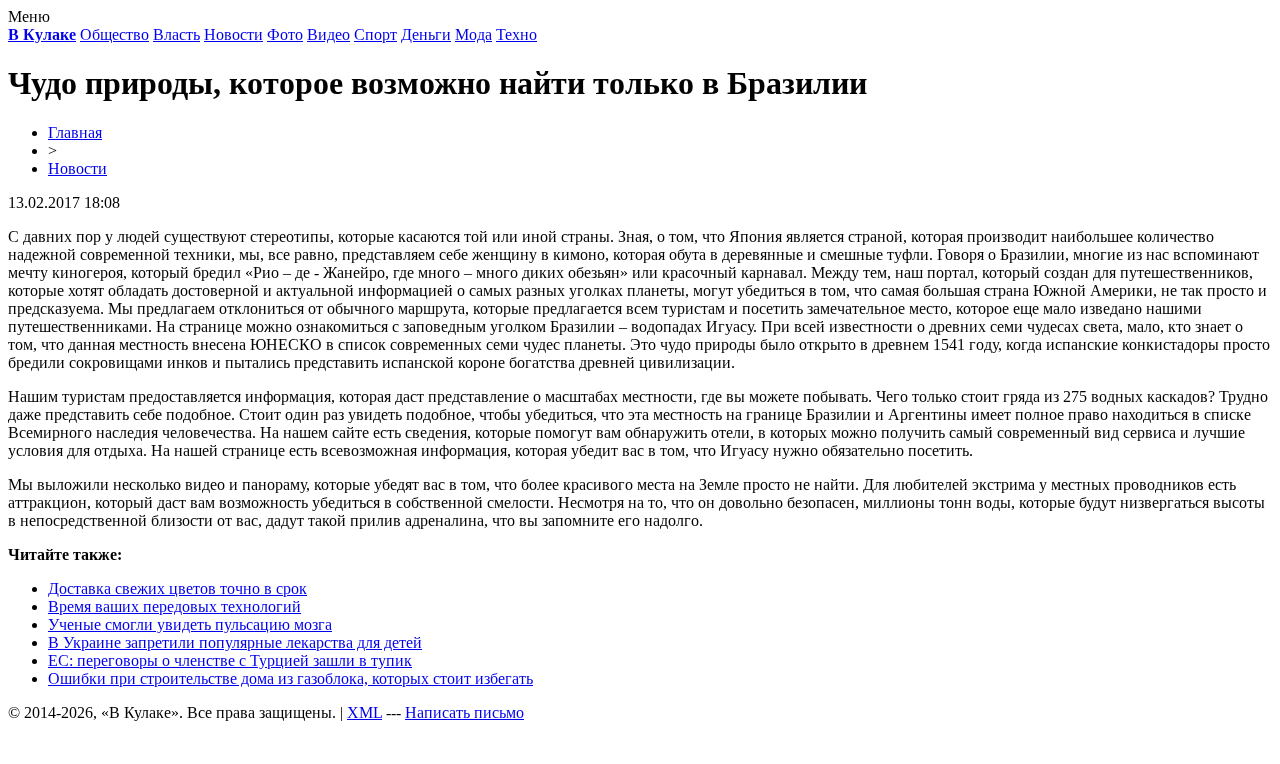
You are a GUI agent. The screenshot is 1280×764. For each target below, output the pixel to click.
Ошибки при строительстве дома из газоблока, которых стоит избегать (290, 678)
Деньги (426, 34)
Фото (285, 34)
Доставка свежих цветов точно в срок (177, 588)
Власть (176, 34)
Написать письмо (464, 712)
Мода (473, 34)
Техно (516, 34)
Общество (114, 34)
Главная (75, 132)
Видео (328, 34)
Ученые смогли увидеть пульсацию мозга (190, 624)
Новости (233, 34)
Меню (29, 16)
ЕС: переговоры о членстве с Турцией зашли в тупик (230, 660)
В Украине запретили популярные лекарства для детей (235, 642)
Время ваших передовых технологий (174, 606)
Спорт (375, 34)
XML (364, 712)
